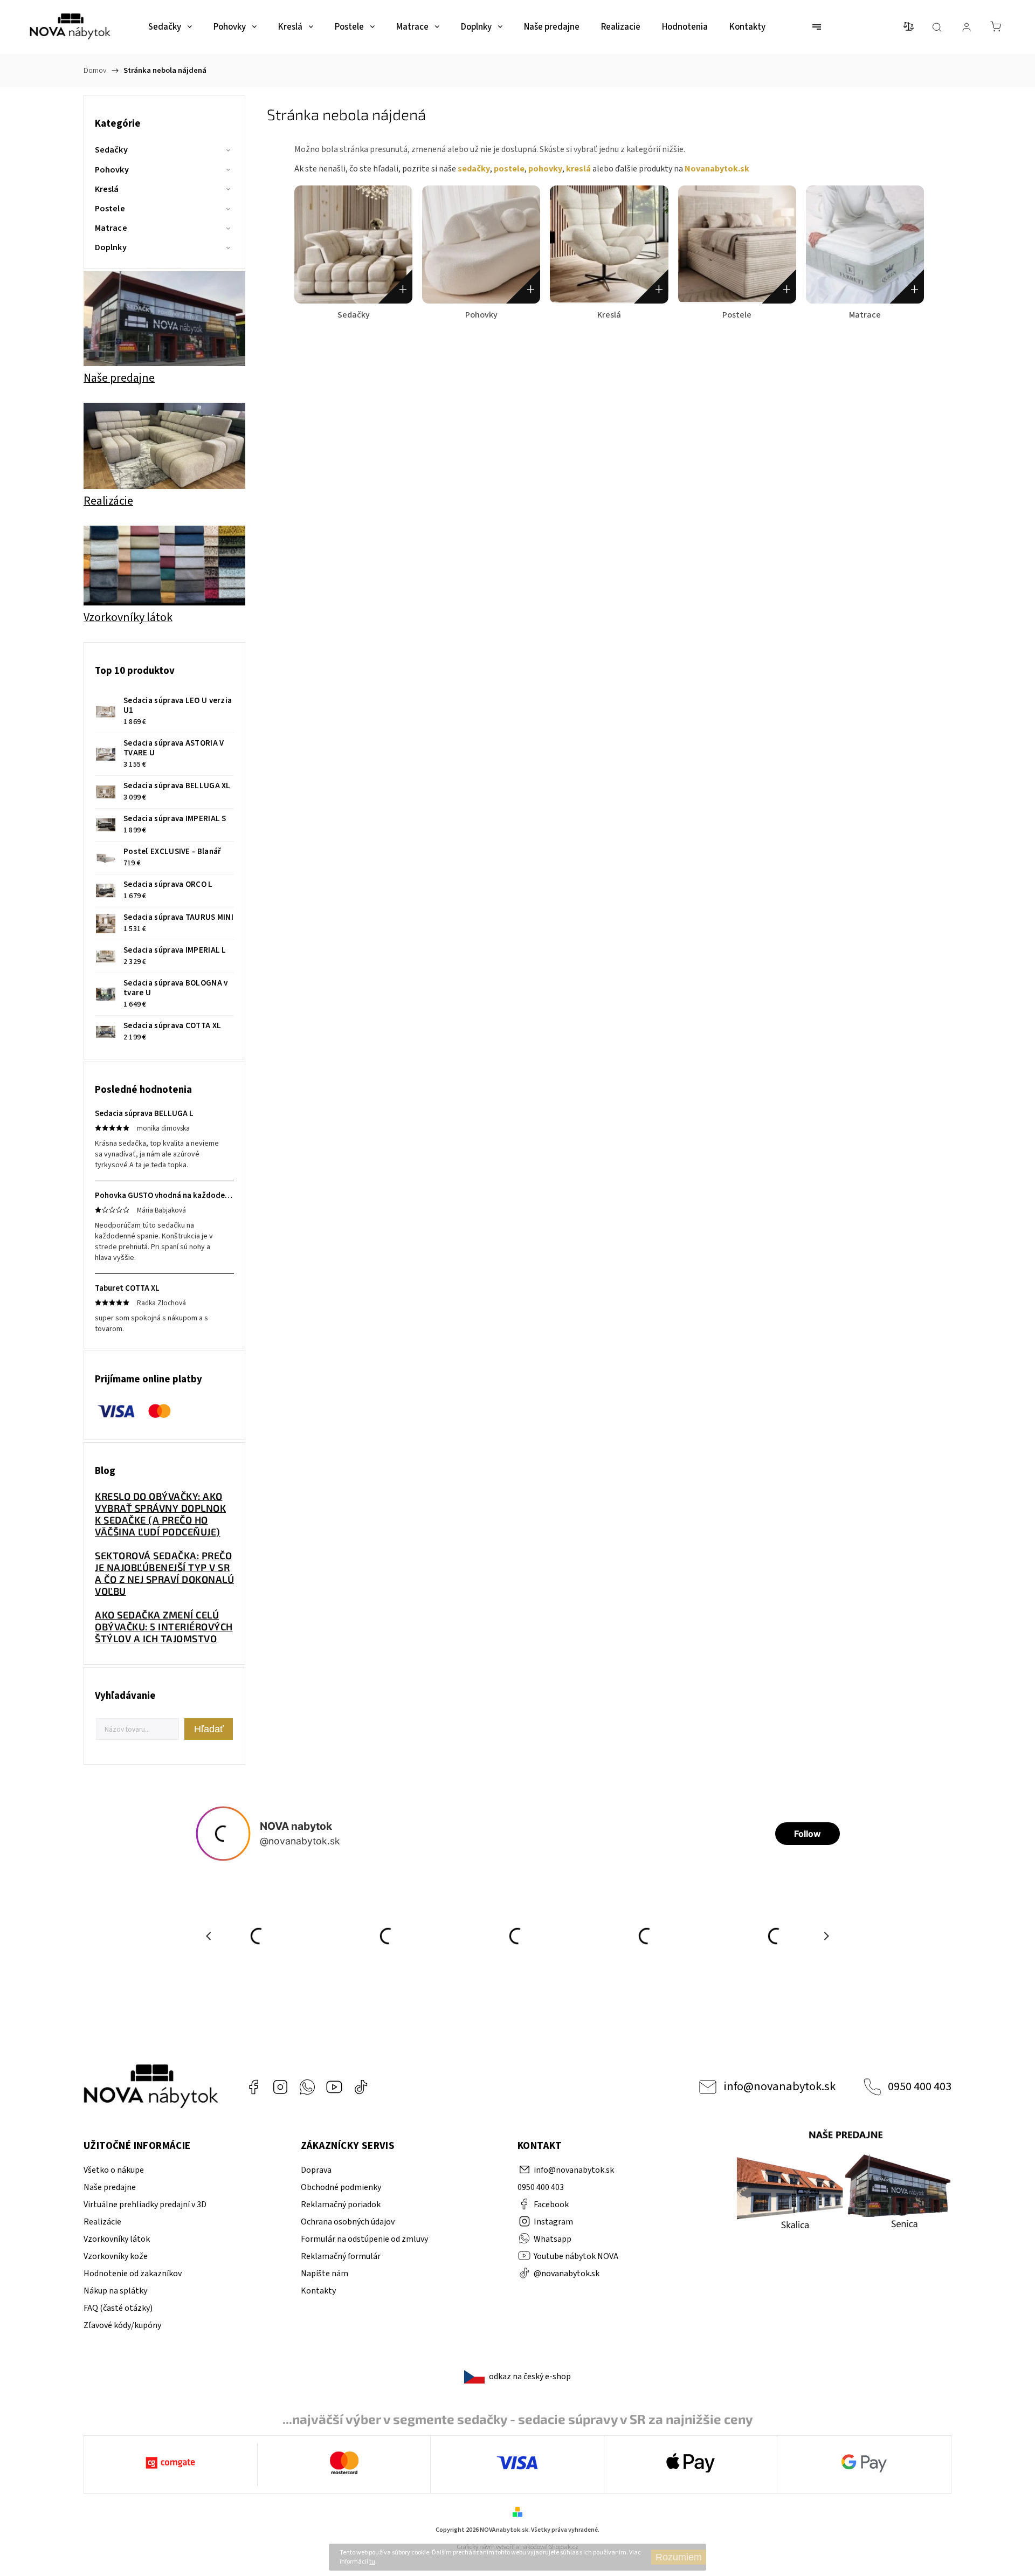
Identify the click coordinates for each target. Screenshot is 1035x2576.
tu (372, 2562)
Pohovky (112, 170)
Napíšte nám (325, 2274)
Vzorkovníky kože (116, 2256)
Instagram (280, 2087)
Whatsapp (307, 2087)
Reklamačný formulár (341, 2256)
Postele (110, 209)
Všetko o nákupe (114, 2170)
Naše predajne (110, 2187)
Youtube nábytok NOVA (334, 2087)
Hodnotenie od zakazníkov (133, 2274)
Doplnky (111, 247)
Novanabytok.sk (717, 169)
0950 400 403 (920, 2086)
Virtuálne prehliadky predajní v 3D (145, 2205)
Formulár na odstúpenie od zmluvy (364, 2239)
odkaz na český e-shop (530, 2377)
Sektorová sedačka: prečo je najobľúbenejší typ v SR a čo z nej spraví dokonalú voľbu (164, 1573)
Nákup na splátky (115, 2291)
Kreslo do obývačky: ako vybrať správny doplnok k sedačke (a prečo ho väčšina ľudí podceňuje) (160, 1514)
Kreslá (107, 189)
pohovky (545, 169)
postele (509, 169)
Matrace (111, 228)
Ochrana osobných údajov (348, 2222)
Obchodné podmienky (341, 2187)
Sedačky (111, 150)
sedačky (474, 169)
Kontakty (318, 2291)
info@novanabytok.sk (779, 2086)
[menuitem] (170, 27)
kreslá (578, 169)
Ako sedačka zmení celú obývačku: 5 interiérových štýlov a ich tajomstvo (164, 1627)
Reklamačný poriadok (341, 2205)
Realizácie (102, 2222)
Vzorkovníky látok (117, 2239)
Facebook (253, 2087)
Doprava (316, 2170)
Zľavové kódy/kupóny (122, 2325)
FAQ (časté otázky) (118, 2308)
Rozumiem (679, 2557)
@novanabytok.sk (361, 2087)
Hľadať (209, 1729)
